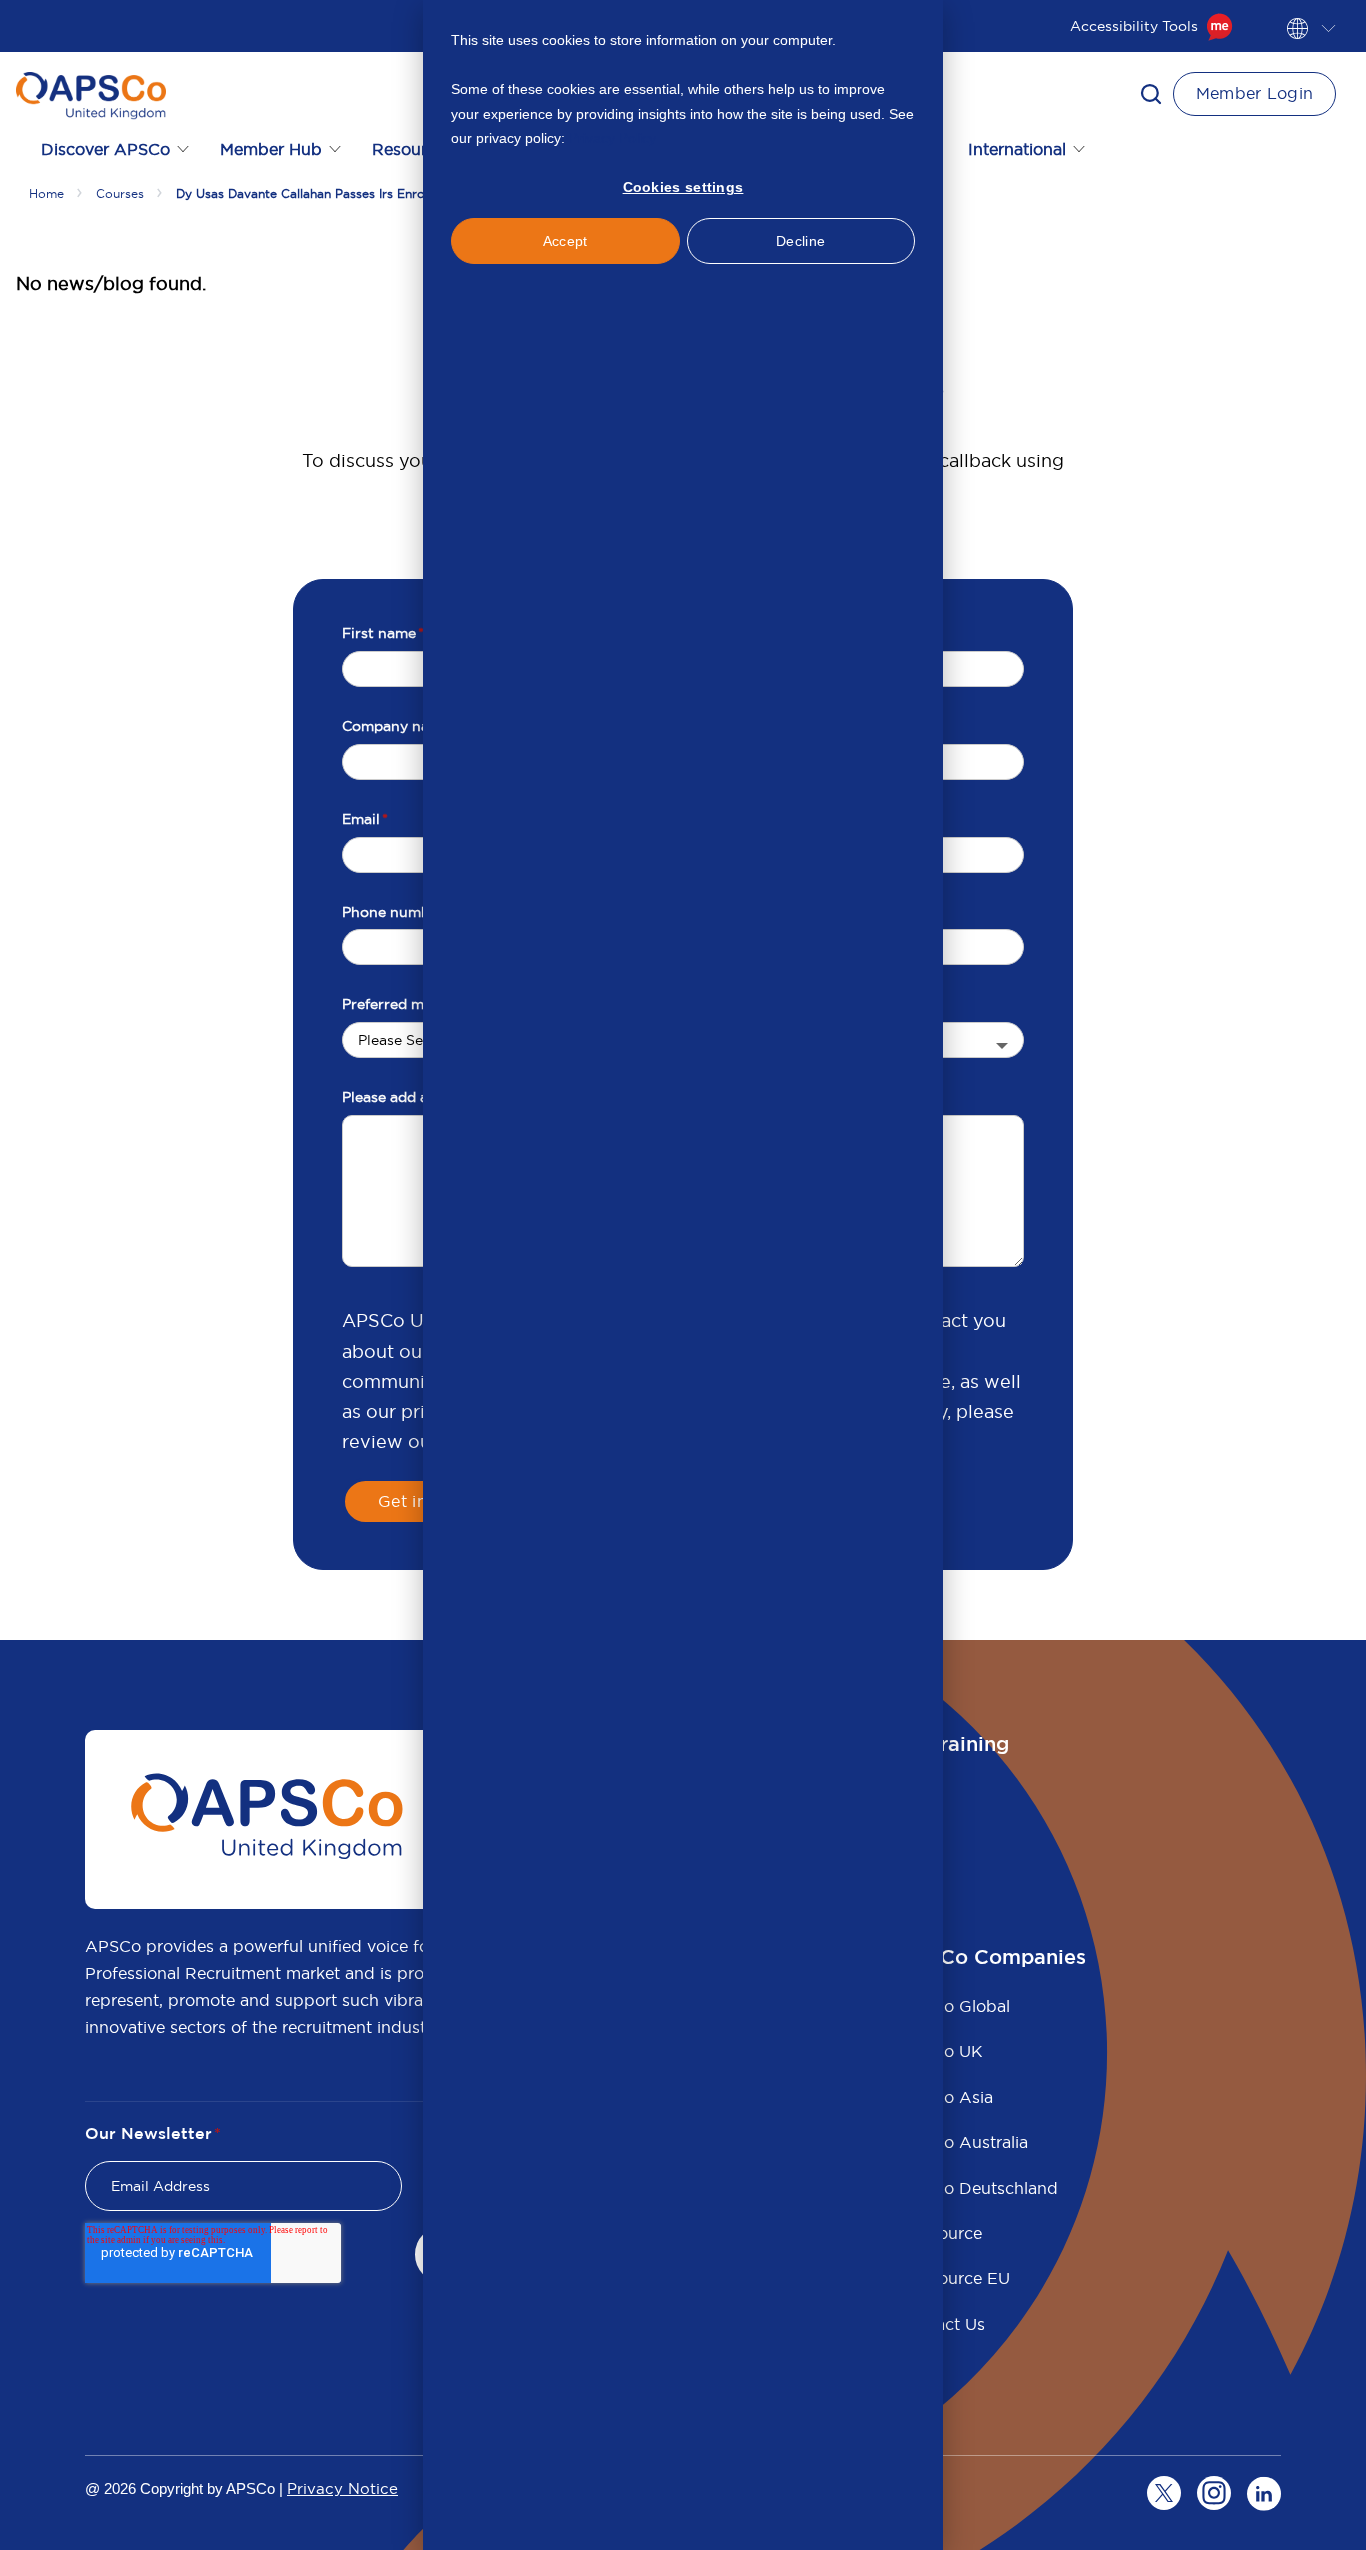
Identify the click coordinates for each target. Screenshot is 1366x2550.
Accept (565, 241)
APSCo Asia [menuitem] (945, 2097)
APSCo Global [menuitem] (954, 2006)
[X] (1164, 2493)
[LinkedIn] (1264, 2493)
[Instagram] (1214, 2493)
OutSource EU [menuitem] (954, 2278)
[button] (1151, 94)
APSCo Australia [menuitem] (963, 2142)
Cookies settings (683, 187)
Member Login (1255, 93)
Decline (800, 241)
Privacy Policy (612, 138)
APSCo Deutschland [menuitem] (978, 2188)
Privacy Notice (342, 2488)
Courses (120, 193)
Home (46, 193)
